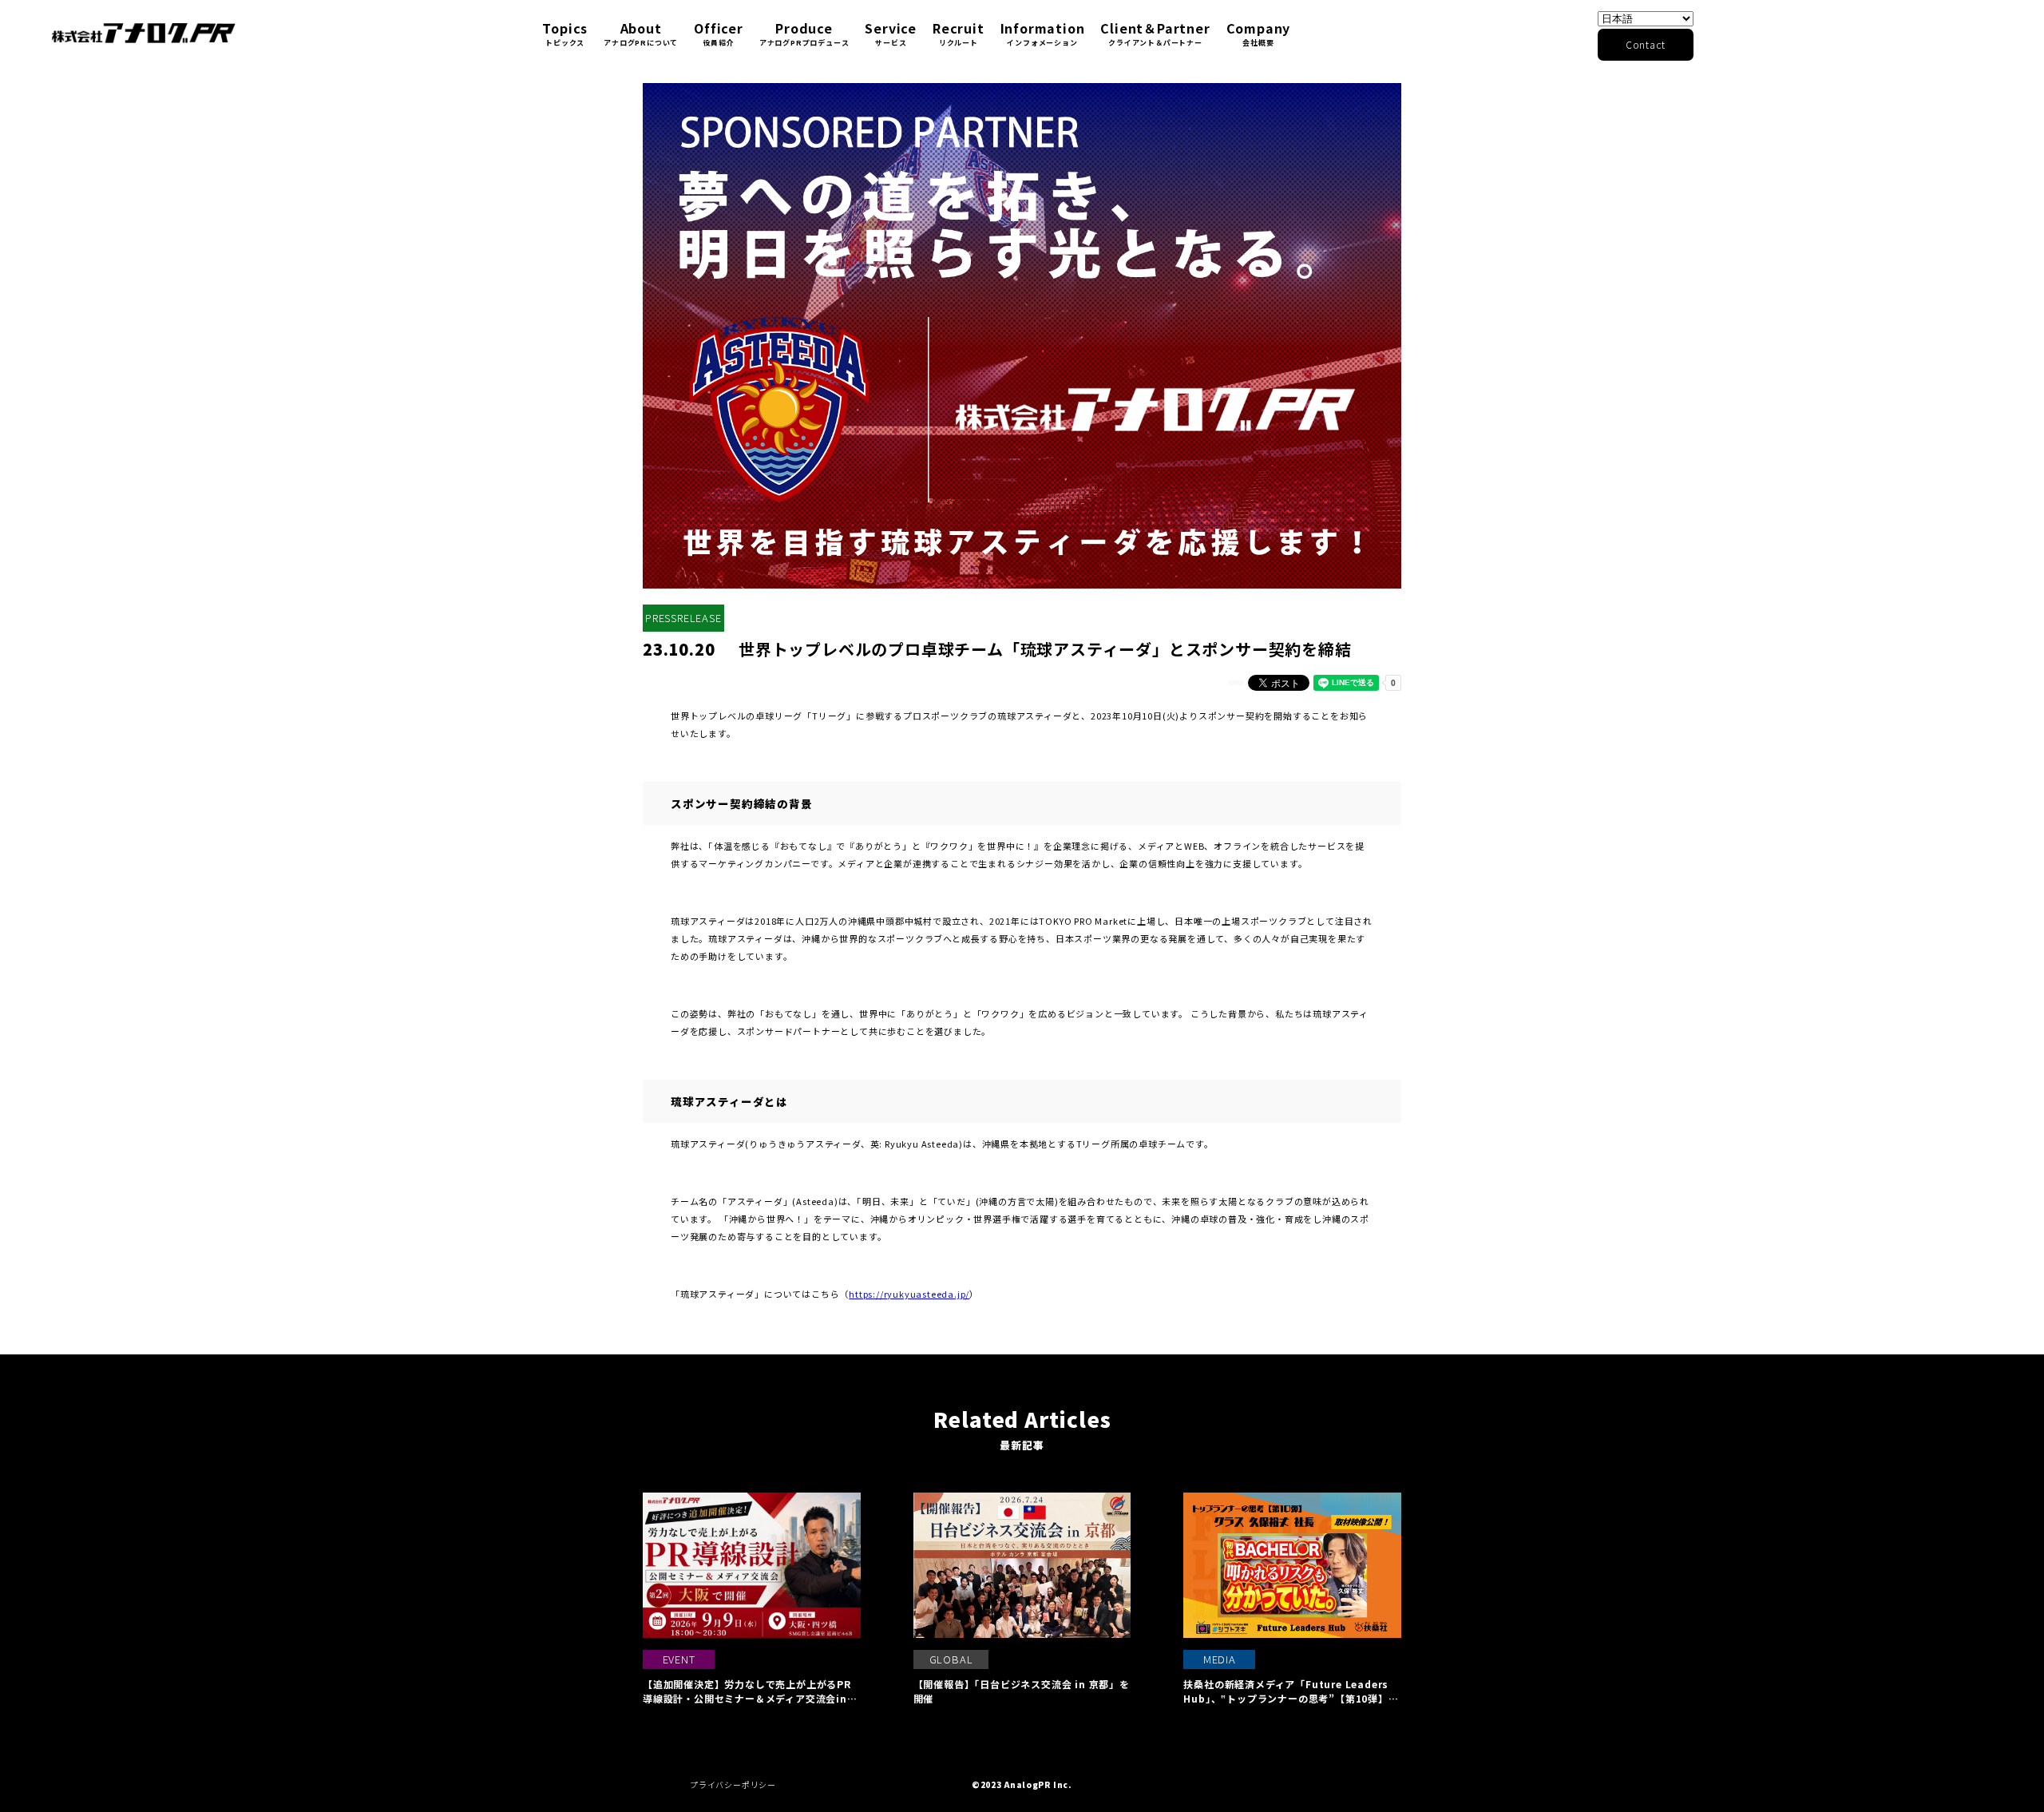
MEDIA (1220, 1659)
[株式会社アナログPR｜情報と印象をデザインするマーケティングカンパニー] (144, 33)
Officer (719, 33)
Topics (565, 33)
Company (1259, 33)
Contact (1646, 44)
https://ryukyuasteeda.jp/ (909, 1294)
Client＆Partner (1155, 33)
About (641, 33)
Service (891, 33)
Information (1043, 33)
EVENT (679, 1659)
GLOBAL (951, 1659)
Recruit (959, 33)
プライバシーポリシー (733, 1784)
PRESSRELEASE (683, 618)
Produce (804, 33)
